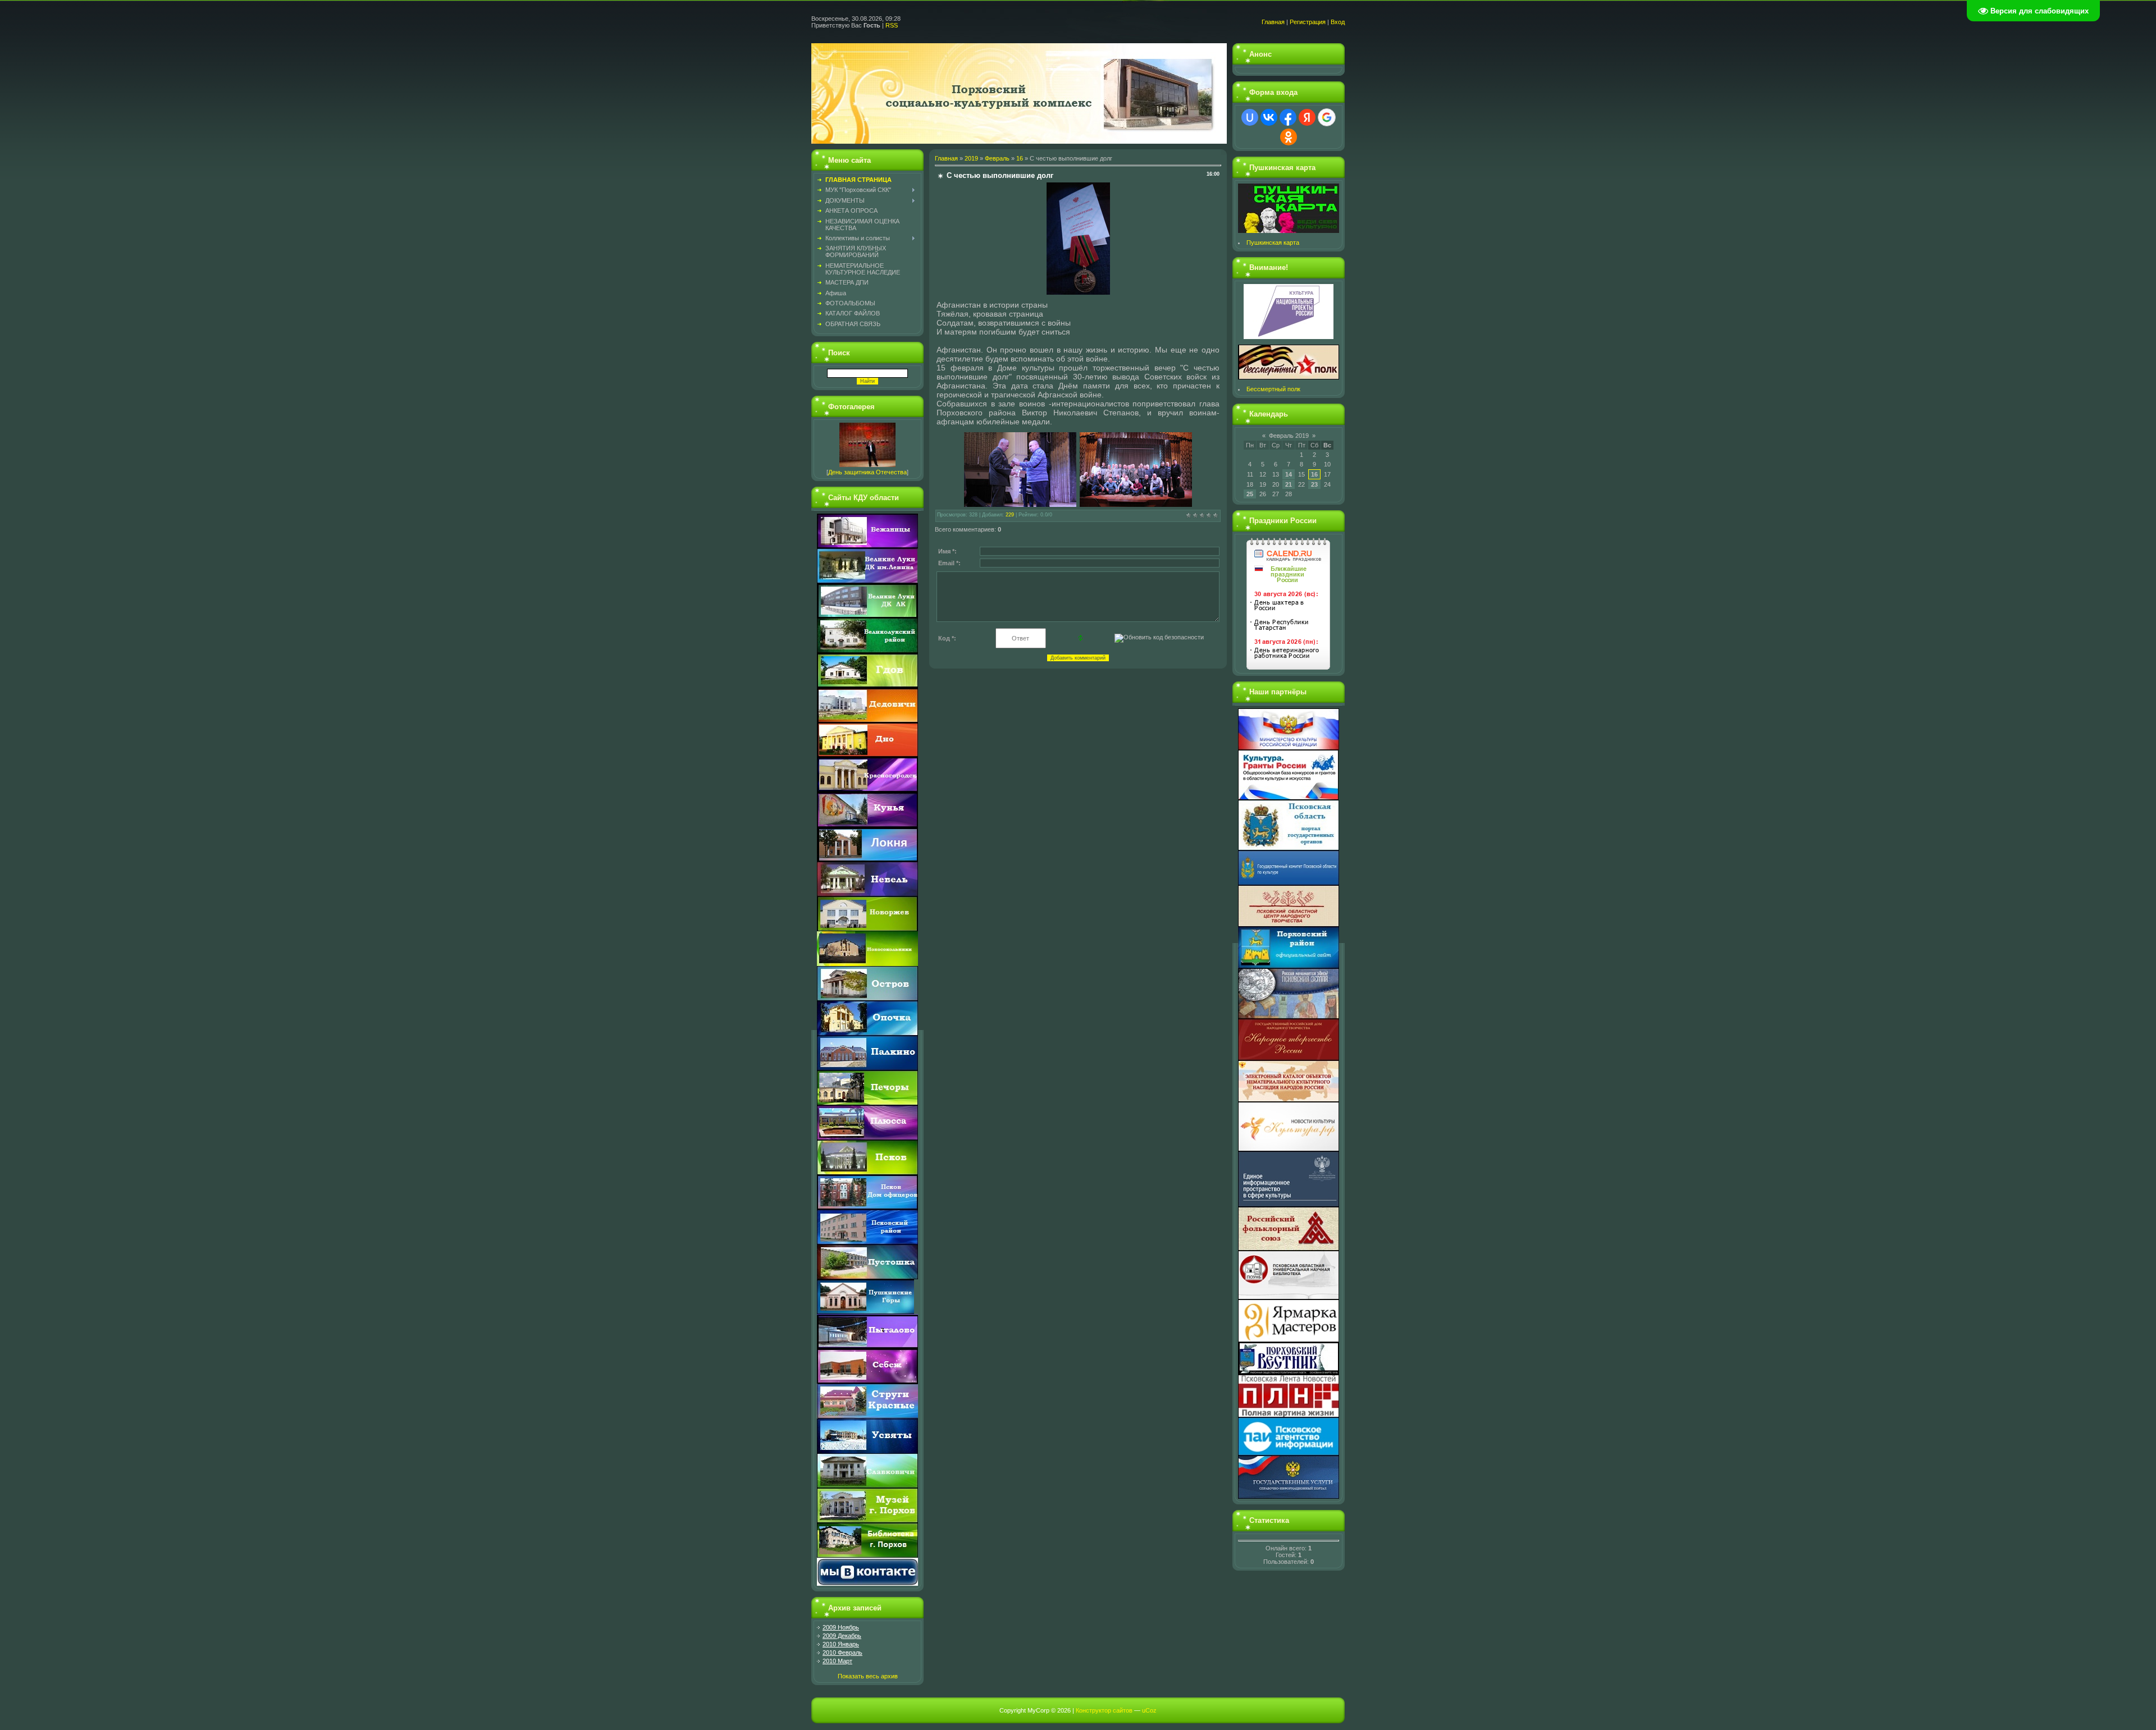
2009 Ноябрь (841, 1627)
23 (1314, 484)
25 (1250, 494)
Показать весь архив (868, 1676)
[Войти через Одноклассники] (1289, 137)
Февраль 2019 (1289, 436)
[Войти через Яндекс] (1307, 117)
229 (1010, 515)
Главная (1273, 22)
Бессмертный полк (1273, 389)
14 (1289, 474)
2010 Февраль (842, 1653)
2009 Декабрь (842, 1636)
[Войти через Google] (1327, 117)
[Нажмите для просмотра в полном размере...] (1078, 292)
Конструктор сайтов (1104, 1710)
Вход (1338, 22)
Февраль (997, 158)
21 (1289, 484)
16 (1020, 158)
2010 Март (837, 1661)
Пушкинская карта (1273, 242)
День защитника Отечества (867, 472)
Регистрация (1308, 22)
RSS (892, 25)
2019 (971, 158)
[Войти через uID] (1250, 117)
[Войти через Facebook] (1288, 117)
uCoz (1149, 1710)
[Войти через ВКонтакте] (1269, 117)
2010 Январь (841, 1644)
